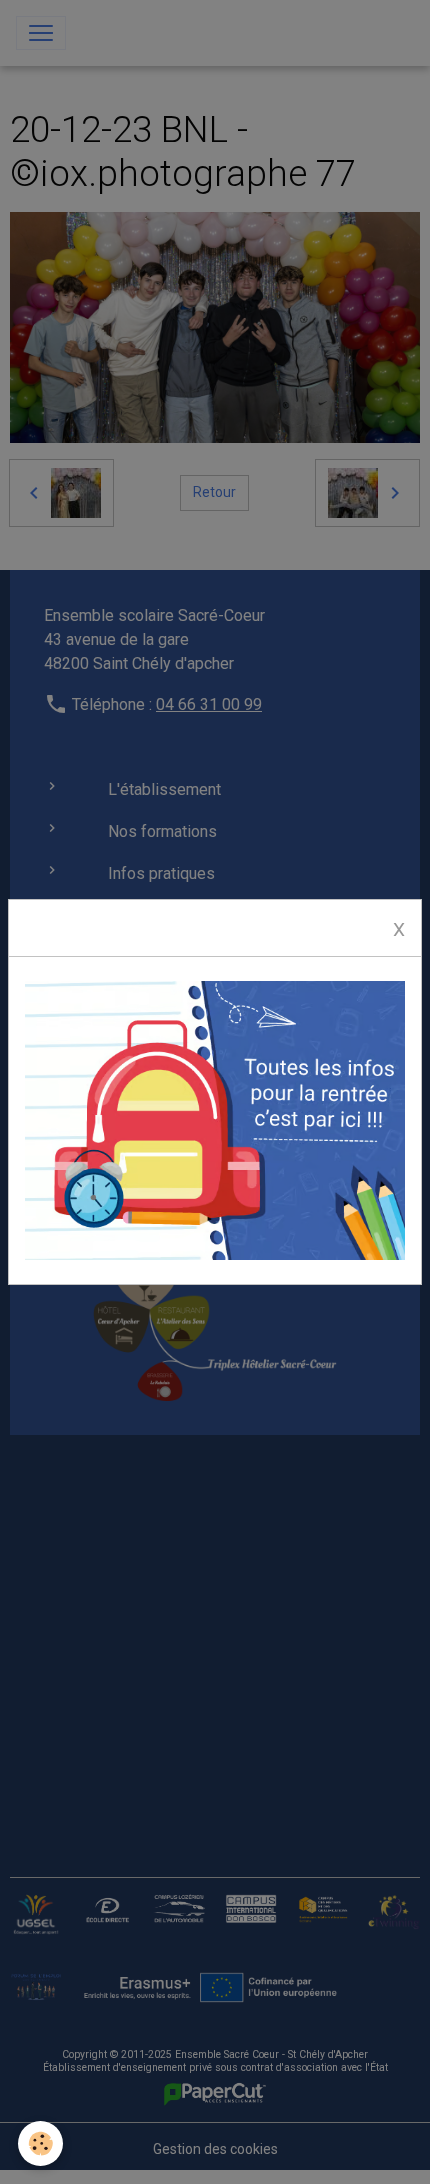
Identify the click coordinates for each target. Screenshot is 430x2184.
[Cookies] (40, 2143)
